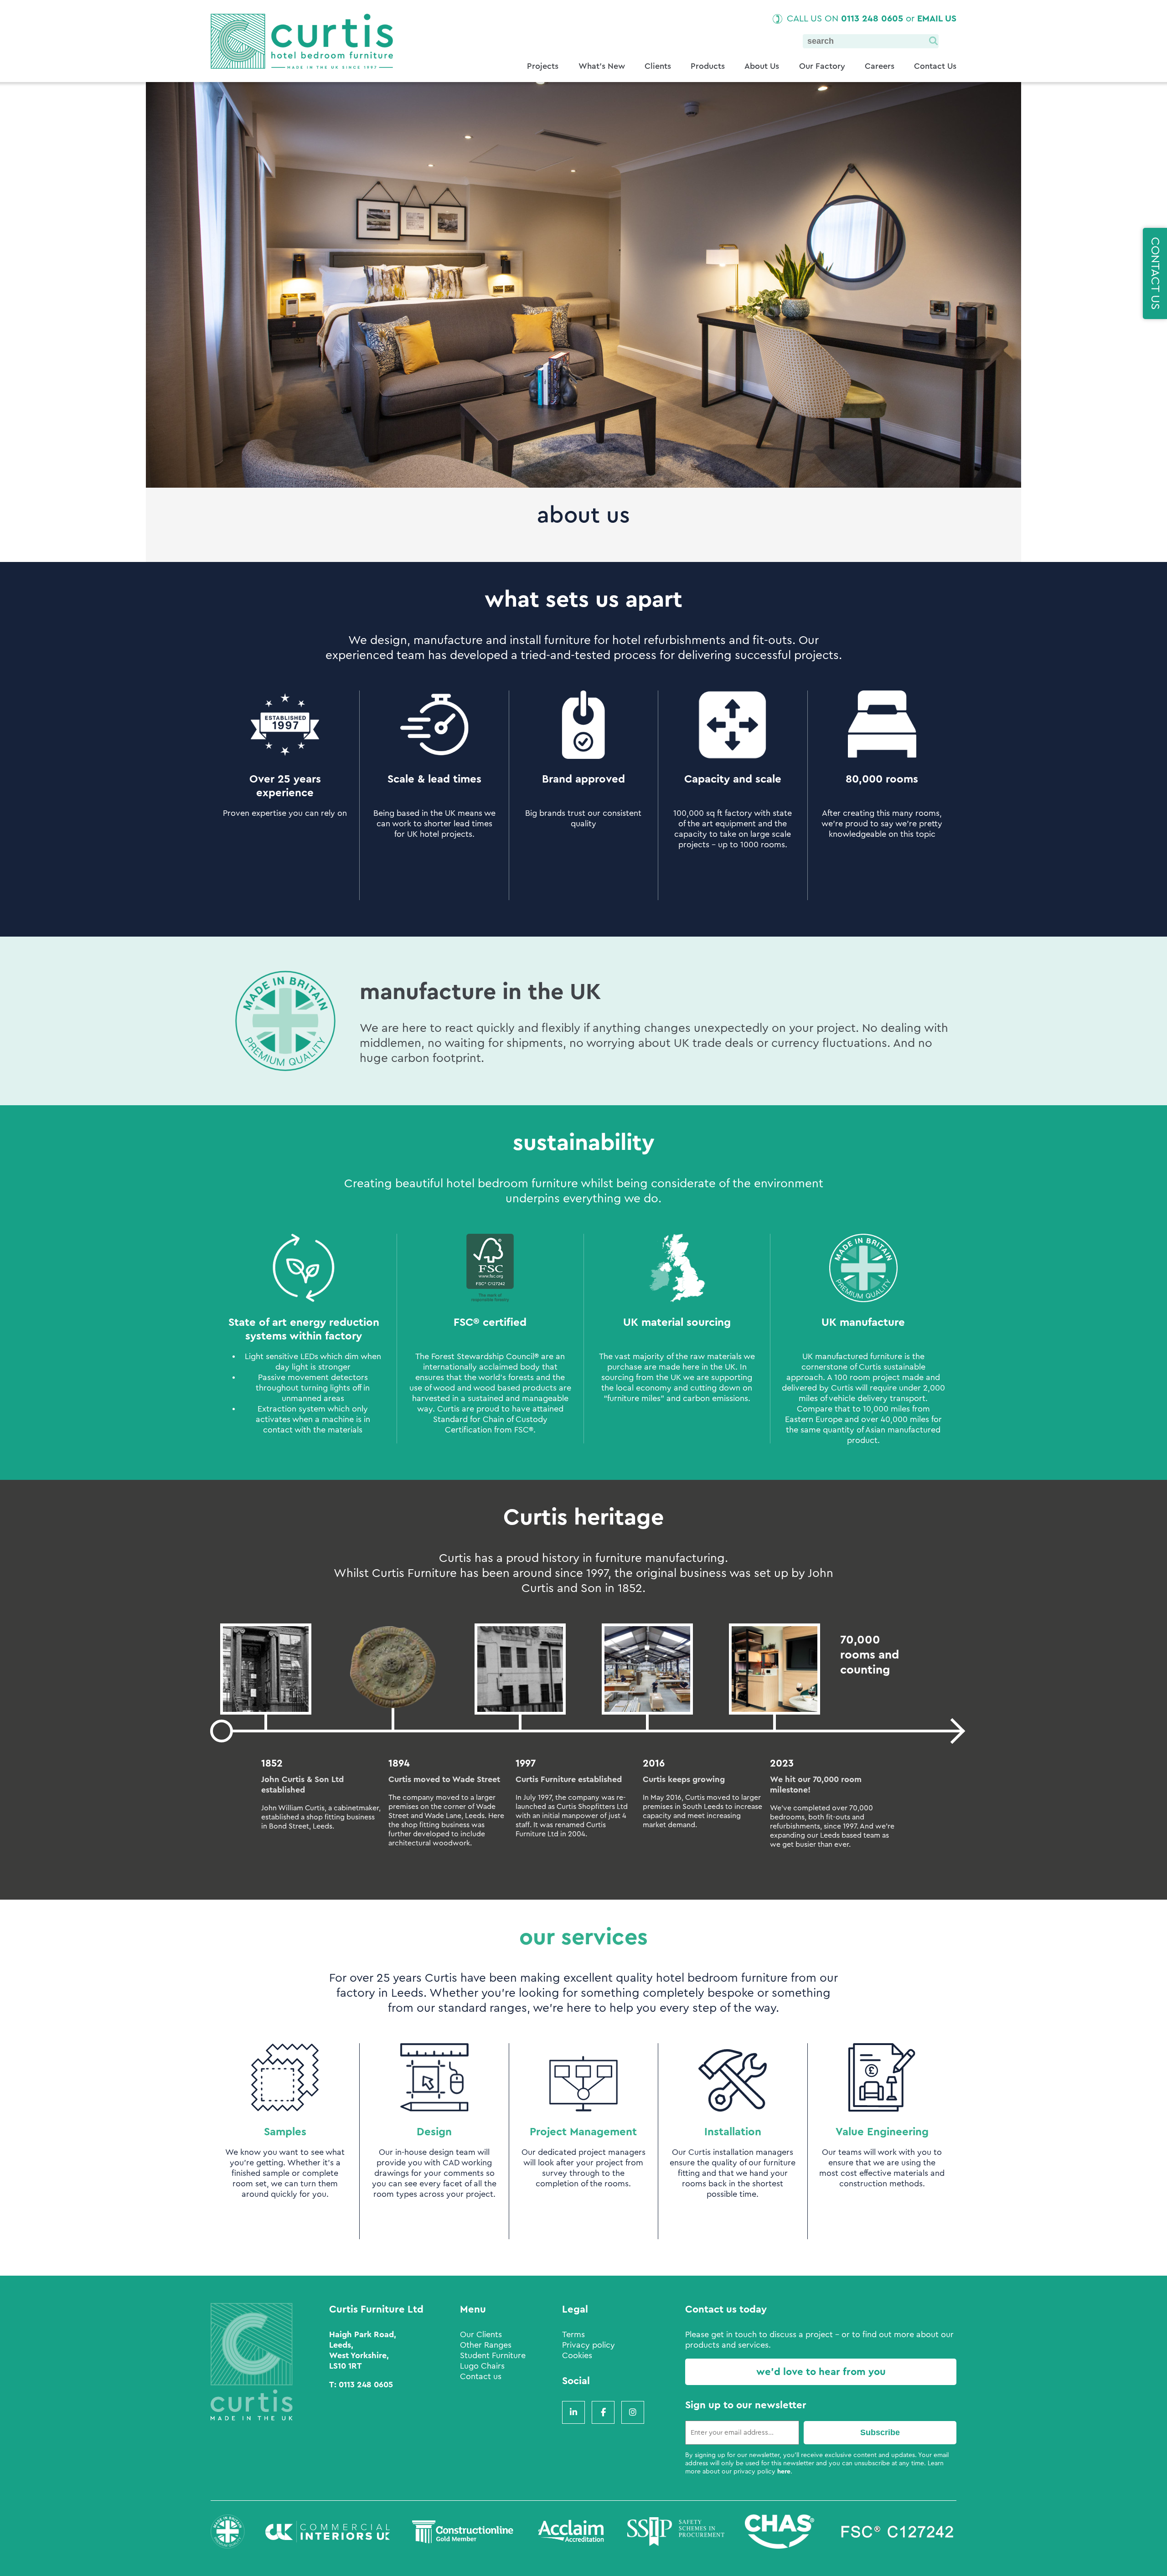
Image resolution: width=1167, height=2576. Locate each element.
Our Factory (822, 66)
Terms (573, 2334)
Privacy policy (589, 2345)
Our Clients (481, 2334)
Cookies (577, 2355)
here (784, 2472)
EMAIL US (937, 19)
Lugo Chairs (482, 2366)
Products (708, 66)
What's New (602, 66)
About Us (762, 66)
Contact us (481, 2376)
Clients (658, 66)
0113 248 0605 (872, 19)
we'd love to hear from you (821, 2372)
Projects (543, 66)
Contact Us (935, 66)
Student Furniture (493, 2355)
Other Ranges (486, 2345)
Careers (880, 66)
